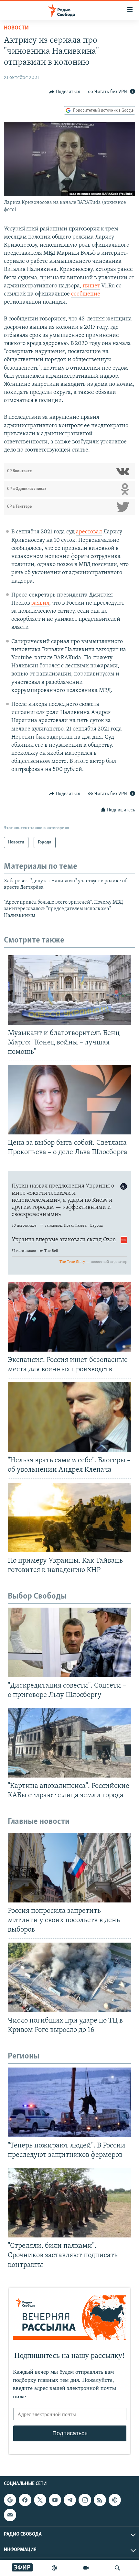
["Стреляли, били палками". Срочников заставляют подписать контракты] (69, 2203)
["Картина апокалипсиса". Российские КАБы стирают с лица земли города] (69, 1743)
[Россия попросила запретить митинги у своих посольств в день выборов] (69, 1868)
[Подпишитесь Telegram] (70, 2500)
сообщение (86, 294)
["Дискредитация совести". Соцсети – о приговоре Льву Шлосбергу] (69, 1642)
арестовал (89, 532)
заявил (40, 603)
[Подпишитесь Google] (10, 2500)
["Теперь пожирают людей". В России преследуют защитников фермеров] (69, 2102)
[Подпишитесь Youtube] (55, 2500)
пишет (91, 286)
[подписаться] (10, 2515)
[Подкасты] (115, 2500)
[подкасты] (54, 2568)
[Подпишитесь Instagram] (85, 2500)
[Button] (65, 92)
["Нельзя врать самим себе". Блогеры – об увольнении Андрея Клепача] (69, 1417)
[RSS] (100, 2500)
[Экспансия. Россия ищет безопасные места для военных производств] (69, 1317)
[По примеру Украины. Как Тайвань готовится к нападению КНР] (69, 1517)
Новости (16, 28)
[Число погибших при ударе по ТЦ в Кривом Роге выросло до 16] (69, 1977)
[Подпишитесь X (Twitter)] (40, 2500)
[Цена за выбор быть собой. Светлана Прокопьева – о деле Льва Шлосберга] (69, 1100)
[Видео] (86, 2568)
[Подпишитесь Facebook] (25, 2500)
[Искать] (117, 2568)
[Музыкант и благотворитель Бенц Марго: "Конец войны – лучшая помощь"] (69, 990)
